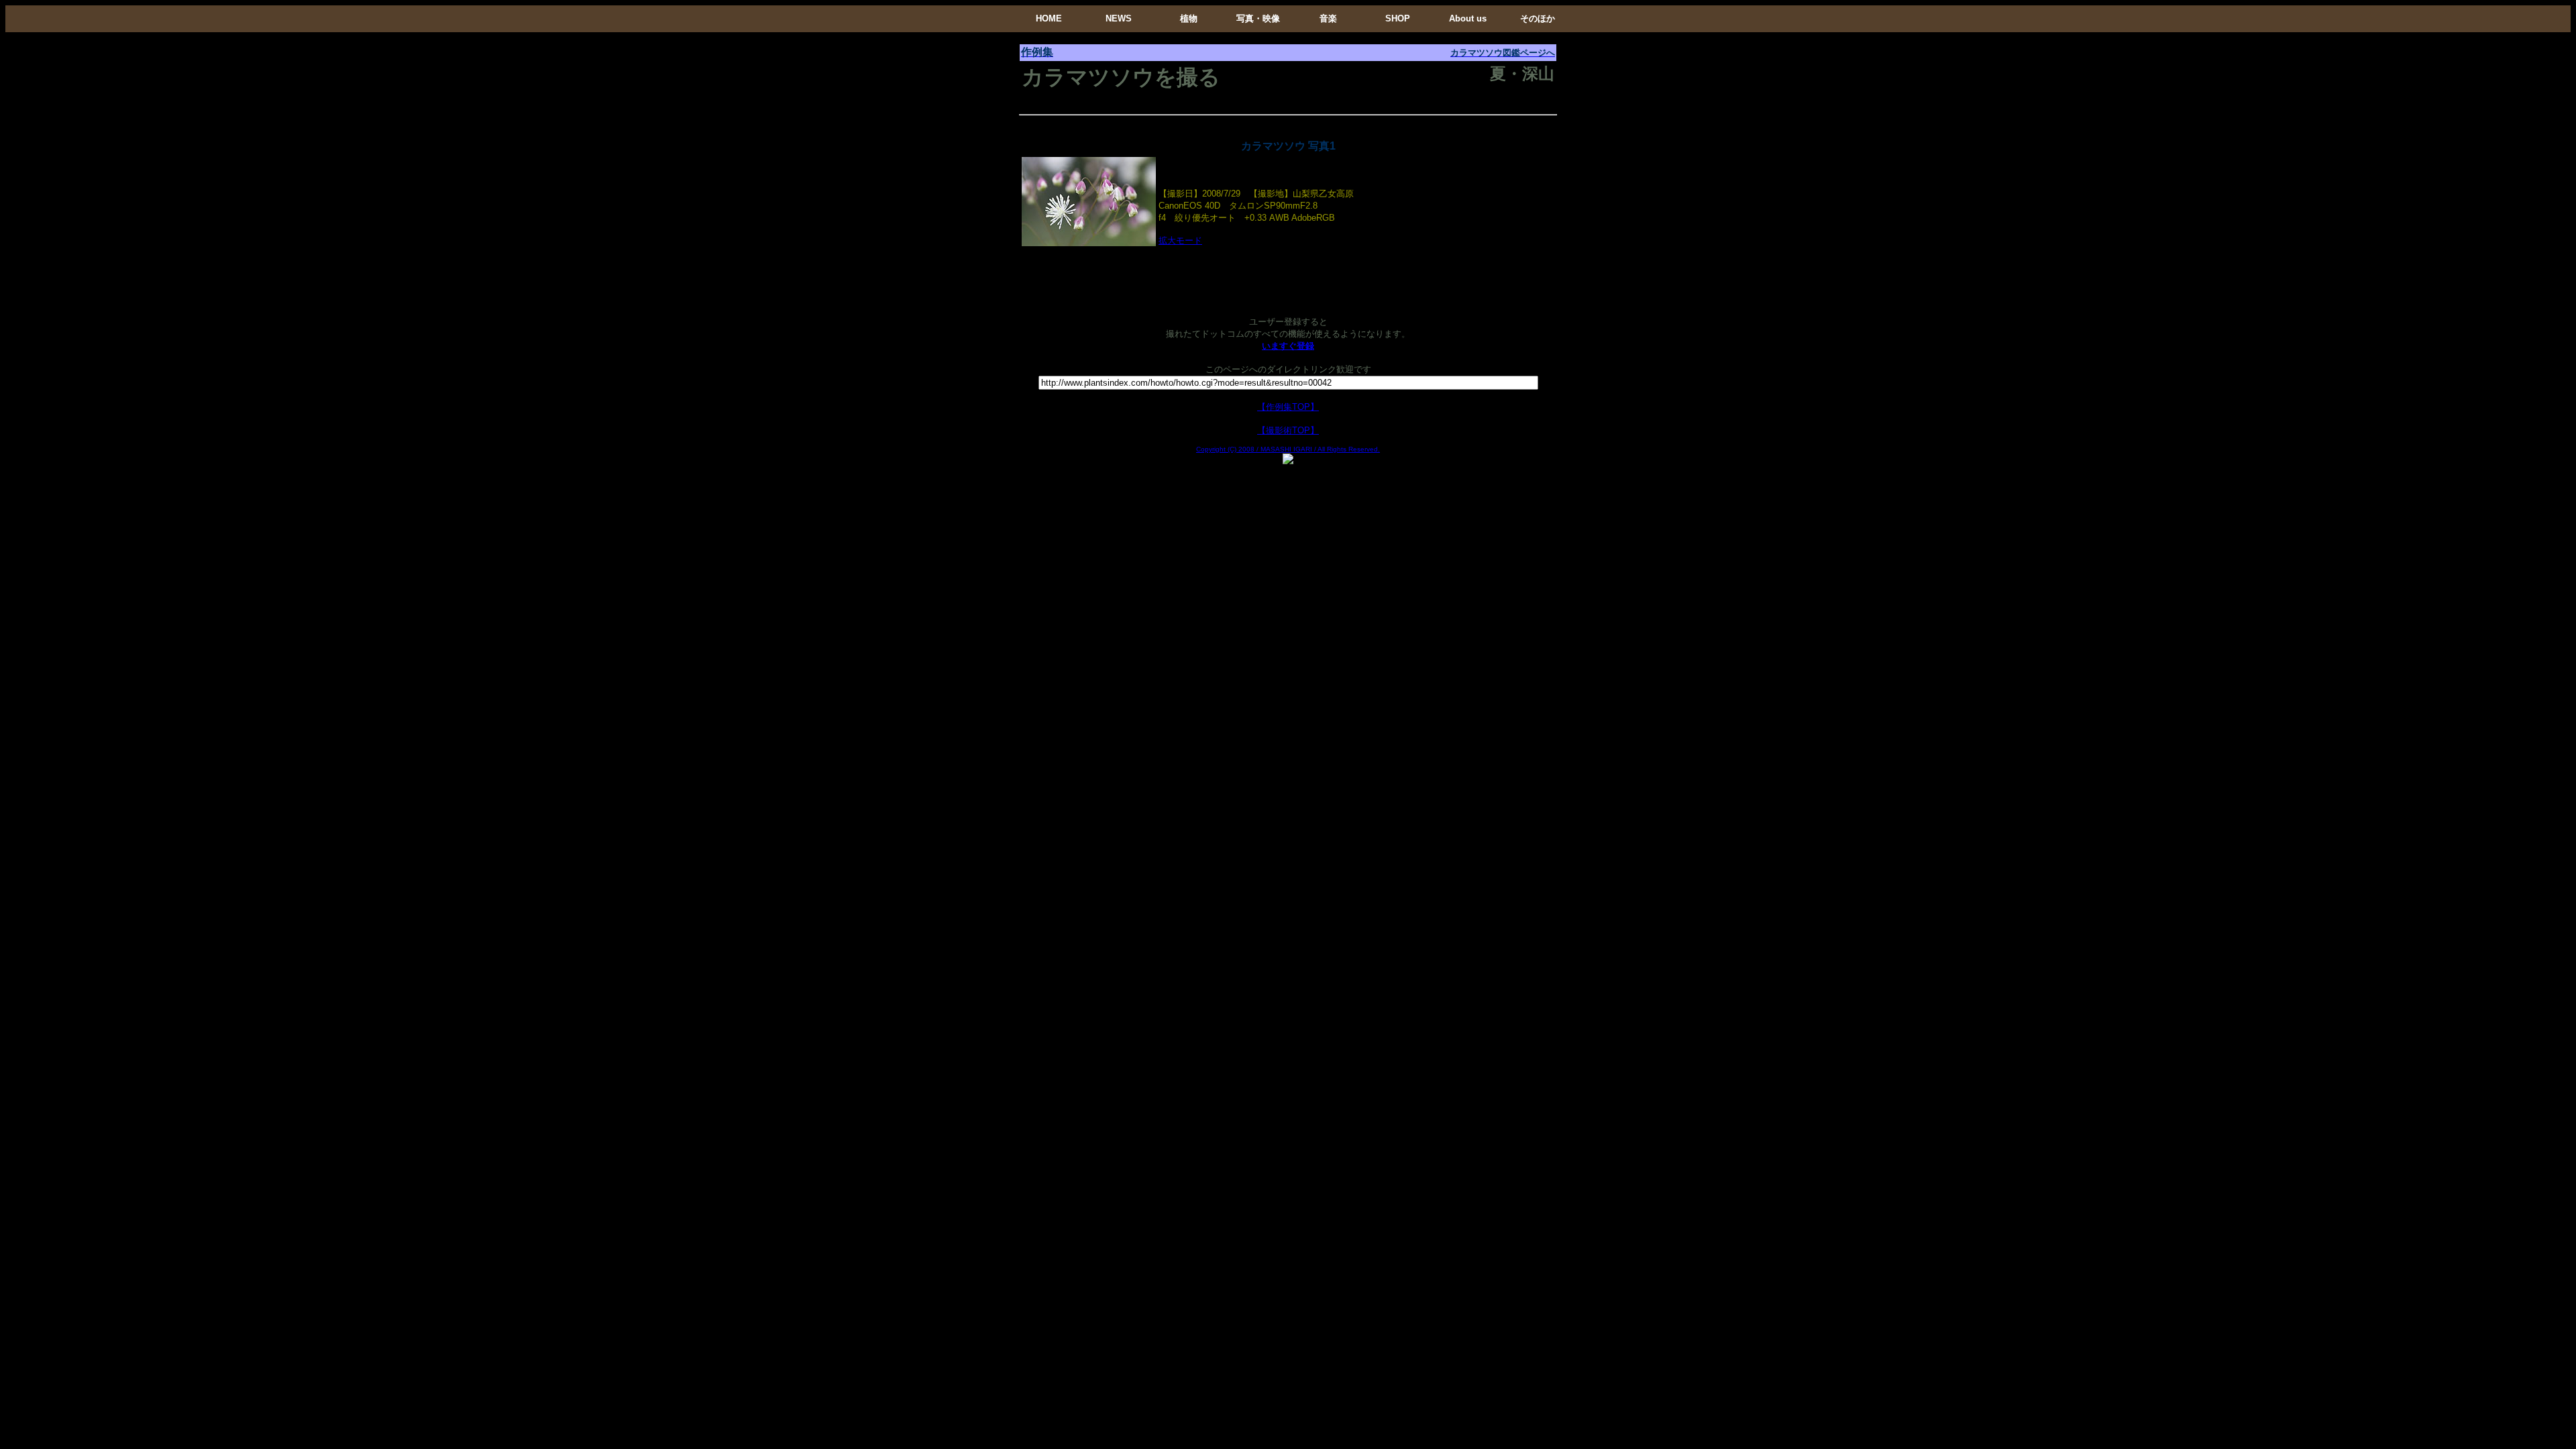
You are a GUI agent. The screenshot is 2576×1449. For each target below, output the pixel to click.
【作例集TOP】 (1288, 407)
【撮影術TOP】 (1288, 430)
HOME (1049, 18)
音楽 (1328, 18)
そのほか (1538, 18)
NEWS (1119, 18)
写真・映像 (1258, 18)
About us (1468, 18)
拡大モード (1180, 240)
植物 (1189, 18)
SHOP (1398, 18)
